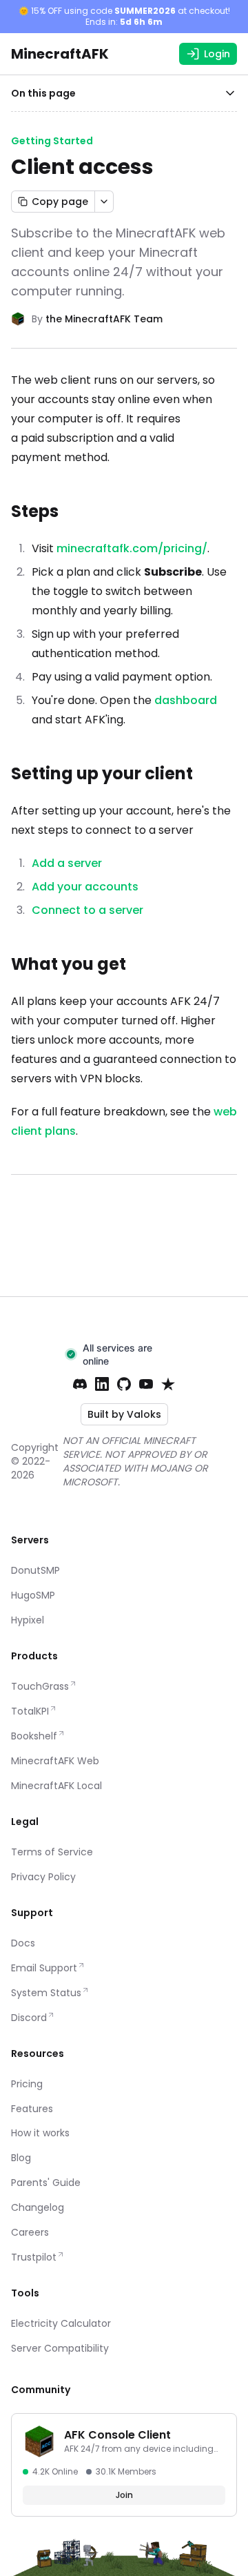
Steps (35, 511)
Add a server (67, 863)
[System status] (124, 1354)
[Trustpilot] (168, 1384)
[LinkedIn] (102, 1384)
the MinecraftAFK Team (104, 319)
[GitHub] (124, 1384)
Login (217, 54)
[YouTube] (146, 1384)
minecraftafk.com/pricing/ (132, 548)
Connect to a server (87, 910)
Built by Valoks (124, 1414)
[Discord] (80, 1384)
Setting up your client (102, 773)
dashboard (186, 700)
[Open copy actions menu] (104, 202)
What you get (69, 964)
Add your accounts (85, 887)
